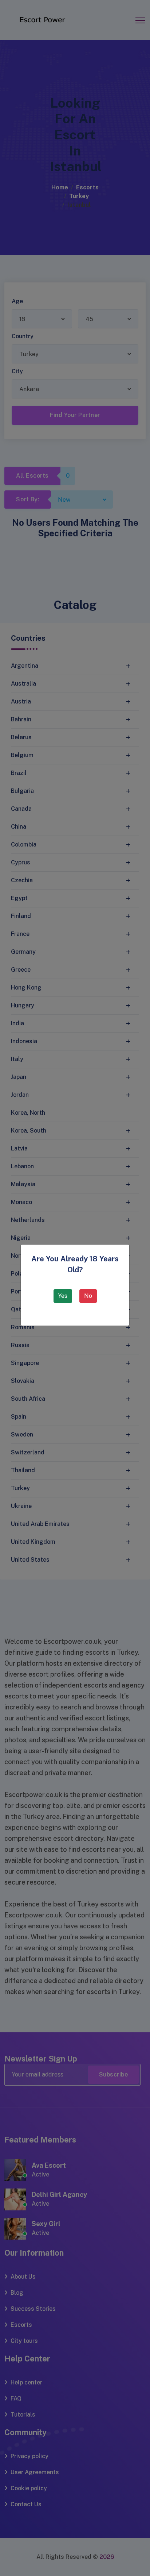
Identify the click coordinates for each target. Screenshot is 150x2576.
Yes (63, 1296)
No (88, 1296)
